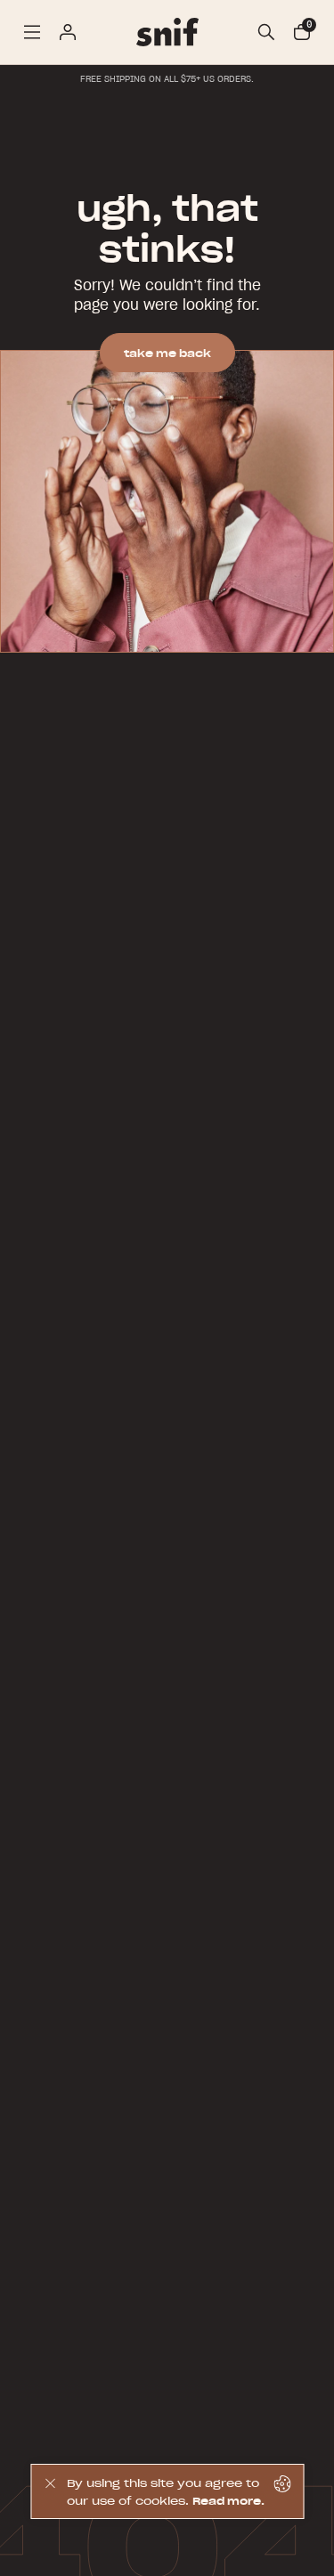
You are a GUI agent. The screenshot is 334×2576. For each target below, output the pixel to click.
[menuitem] (32, 32)
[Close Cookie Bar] (49, 2491)
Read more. (228, 2501)
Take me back (167, 353)
